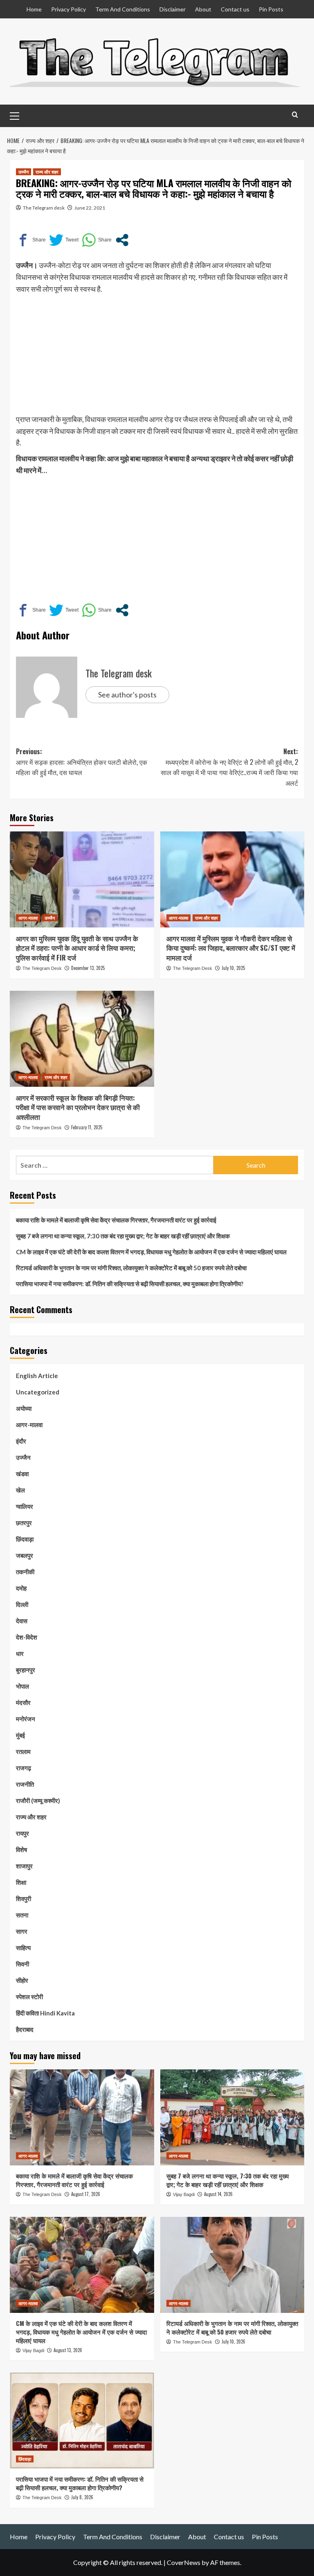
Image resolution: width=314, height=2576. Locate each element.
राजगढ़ (24, 1768)
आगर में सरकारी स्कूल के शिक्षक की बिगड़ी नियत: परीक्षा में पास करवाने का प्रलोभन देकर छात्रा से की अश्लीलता (78, 1107)
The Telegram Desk (42, 968)
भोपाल (22, 1686)
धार (20, 1653)
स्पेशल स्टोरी (29, 1997)
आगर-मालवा (28, 918)
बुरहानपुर (26, 1670)
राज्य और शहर (47, 172)
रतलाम (23, 1752)
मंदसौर (23, 1702)
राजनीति (25, 1784)
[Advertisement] (157, 356)
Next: (229, 767)
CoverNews (184, 2562)
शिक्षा (21, 1882)
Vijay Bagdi (184, 2194)
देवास (22, 1621)
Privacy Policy (68, 9)
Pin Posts (271, 9)
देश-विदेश (27, 1637)
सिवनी (22, 1964)
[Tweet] (64, 240)
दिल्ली (22, 1604)
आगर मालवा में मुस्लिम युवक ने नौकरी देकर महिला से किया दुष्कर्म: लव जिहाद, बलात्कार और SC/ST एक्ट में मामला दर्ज (231, 948)
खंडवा (22, 1474)
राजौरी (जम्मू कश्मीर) (38, 1801)
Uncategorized (38, 1392)
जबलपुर (25, 1555)
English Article (37, 1376)
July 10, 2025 (233, 968)
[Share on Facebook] (31, 240)
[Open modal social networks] (122, 240)
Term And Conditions (123, 9)
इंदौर (21, 1441)
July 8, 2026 (82, 2497)
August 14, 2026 (218, 2194)
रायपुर (22, 1833)
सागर (22, 1931)
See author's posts (127, 695)
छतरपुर (24, 1523)
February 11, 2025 (87, 1127)
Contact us (235, 9)
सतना (22, 1915)
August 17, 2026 (86, 2194)
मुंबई (20, 1735)
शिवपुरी (24, 1899)
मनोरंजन (26, 1719)
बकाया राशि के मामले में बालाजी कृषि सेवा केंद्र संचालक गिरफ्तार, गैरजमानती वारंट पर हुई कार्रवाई (116, 1220)
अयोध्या (24, 1408)
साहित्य (23, 1948)
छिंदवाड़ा (25, 1539)
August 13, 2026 (68, 2350)
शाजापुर (24, 1866)
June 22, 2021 (90, 208)
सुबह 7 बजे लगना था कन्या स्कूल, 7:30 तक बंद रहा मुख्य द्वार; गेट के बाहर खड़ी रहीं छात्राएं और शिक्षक (123, 1236)
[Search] (295, 115)
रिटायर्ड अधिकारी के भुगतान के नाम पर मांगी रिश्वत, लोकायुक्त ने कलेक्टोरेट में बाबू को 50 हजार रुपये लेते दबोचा (131, 1268)
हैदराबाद (25, 2029)
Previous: (82, 762)
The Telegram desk (44, 208)
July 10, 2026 (233, 2341)
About (203, 9)
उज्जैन (24, 172)
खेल (20, 1490)
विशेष (21, 1850)
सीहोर (22, 1980)
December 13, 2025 (88, 968)
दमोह (21, 1588)
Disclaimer (173, 9)
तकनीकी (25, 1572)
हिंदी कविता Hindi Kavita (45, 2013)
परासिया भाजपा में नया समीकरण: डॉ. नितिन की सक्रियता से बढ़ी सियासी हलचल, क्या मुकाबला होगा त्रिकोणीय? (130, 1284)
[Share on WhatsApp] (97, 240)
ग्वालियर (25, 1506)
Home (34, 9)
